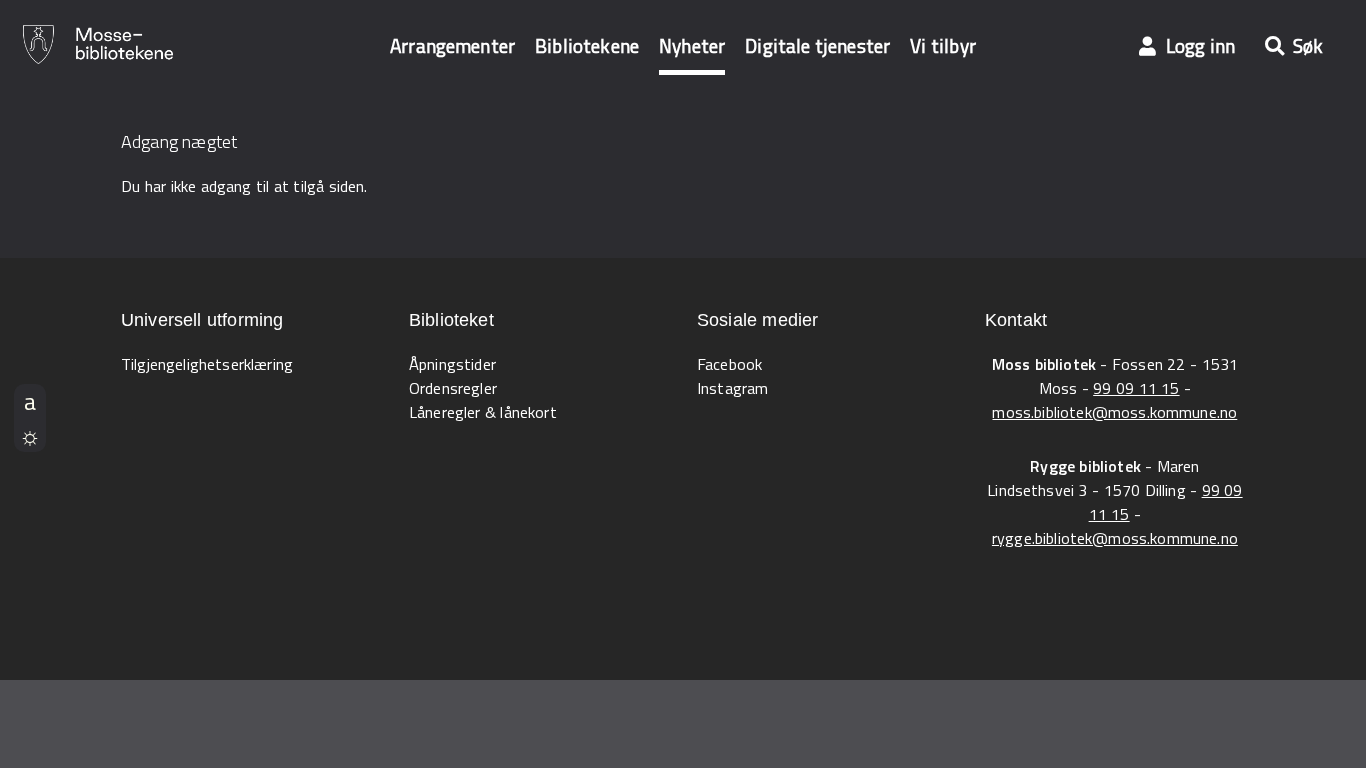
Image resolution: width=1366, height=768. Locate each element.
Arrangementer (452, 45)
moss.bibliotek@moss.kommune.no (1114, 412)
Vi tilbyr (943, 45)
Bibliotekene (587, 45)
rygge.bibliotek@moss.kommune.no (1115, 538)
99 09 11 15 (1136, 388)
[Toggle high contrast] (30, 435)
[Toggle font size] (30, 401)
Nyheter (692, 45)
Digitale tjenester (817, 45)
